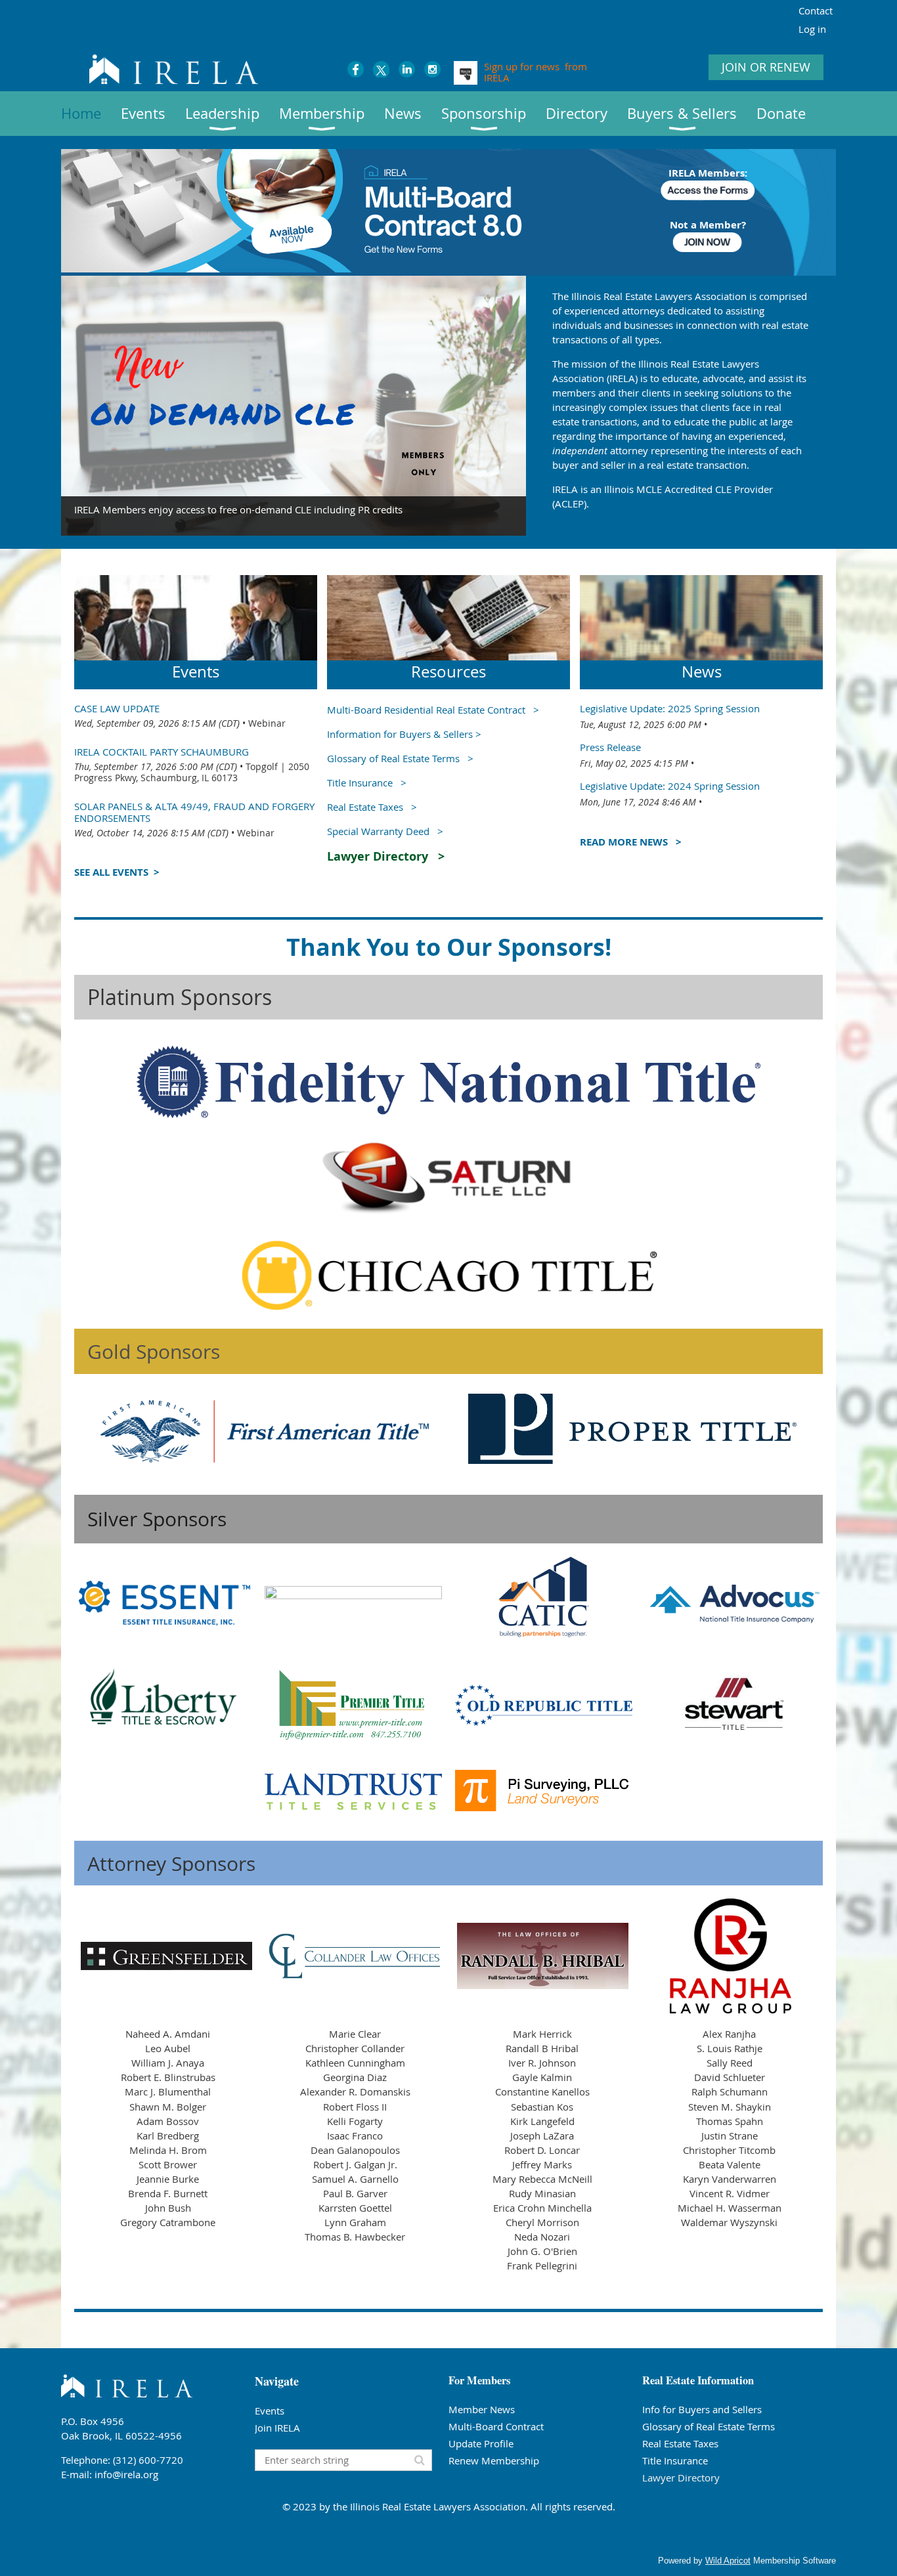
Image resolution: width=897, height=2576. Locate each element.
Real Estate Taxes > (372, 807)
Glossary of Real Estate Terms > (400, 758)
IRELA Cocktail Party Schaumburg (162, 752)
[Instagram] (432, 69)
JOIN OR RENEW (766, 67)
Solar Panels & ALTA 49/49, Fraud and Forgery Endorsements (194, 812)
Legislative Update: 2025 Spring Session (670, 708)
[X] (381, 69)
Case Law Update (117, 708)
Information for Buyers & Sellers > (404, 734)
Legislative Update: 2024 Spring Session (670, 786)
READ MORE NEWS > (631, 842)
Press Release (610, 747)
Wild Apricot (728, 2561)
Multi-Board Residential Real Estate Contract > (433, 710)
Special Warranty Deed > (385, 831)
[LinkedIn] (407, 69)
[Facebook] (356, 69)
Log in (812, 29)
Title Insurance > (367, 783)
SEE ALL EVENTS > (117, 872)
